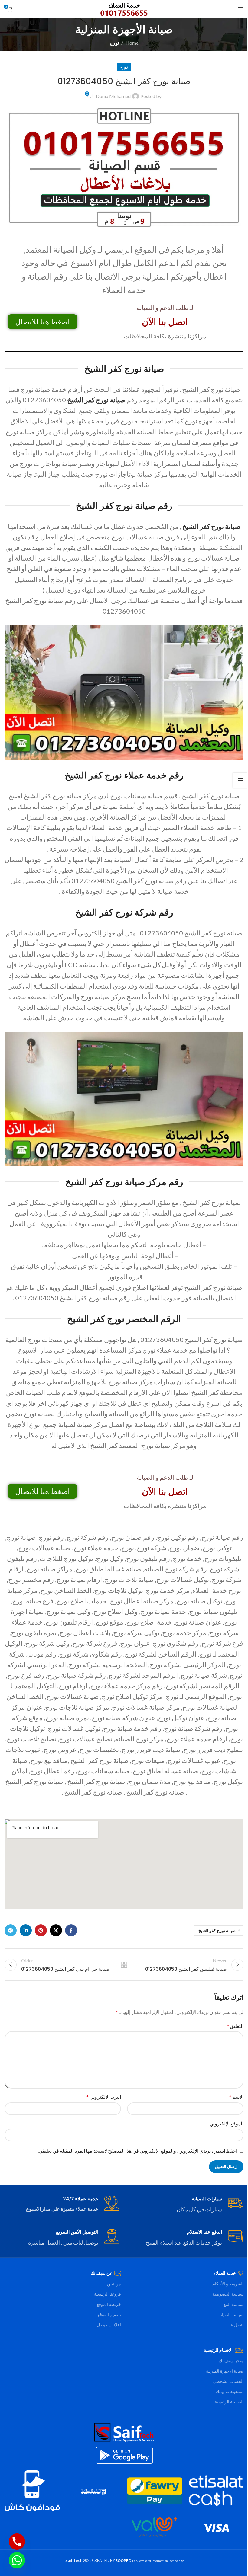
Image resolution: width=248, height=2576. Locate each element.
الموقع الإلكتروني (227, 2123)
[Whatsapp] (17, 2560)
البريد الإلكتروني (104, 2097)
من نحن (114, 2284)
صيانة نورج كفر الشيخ (96, 400)
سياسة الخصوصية (228, 2294)
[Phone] (17, 2542)
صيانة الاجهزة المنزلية (225, 2371)
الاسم (236, 2097)
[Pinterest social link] (41, 1930)
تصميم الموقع (109, 2314)
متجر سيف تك (231, 2361)
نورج (114, 43)
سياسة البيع (233, 2304)
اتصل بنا (237, 2325)
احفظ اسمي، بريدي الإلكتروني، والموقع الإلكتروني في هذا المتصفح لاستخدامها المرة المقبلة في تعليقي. (137, 2151)
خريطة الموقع (109, 2304)
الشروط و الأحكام (228, 2284)
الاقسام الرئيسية (218, 2350)
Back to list (124, 1965)
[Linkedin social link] (26, 1930)
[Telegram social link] (11, 1930)
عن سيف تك (101, 2273)
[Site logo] (124, 8)
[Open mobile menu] (240, 9)
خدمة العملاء (225, 2273)
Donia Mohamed (113, 96)
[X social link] (56, 1930)
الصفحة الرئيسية (229, 2402)
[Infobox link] (186, 2205)
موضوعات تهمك (230, 2391)
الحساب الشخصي (228, 2381)
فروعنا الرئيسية (108, 2294)
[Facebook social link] (71, 1930)
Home (132, 43)
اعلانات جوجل (109, 2325)
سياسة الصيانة (231, 2314)
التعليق (235, 2026)
